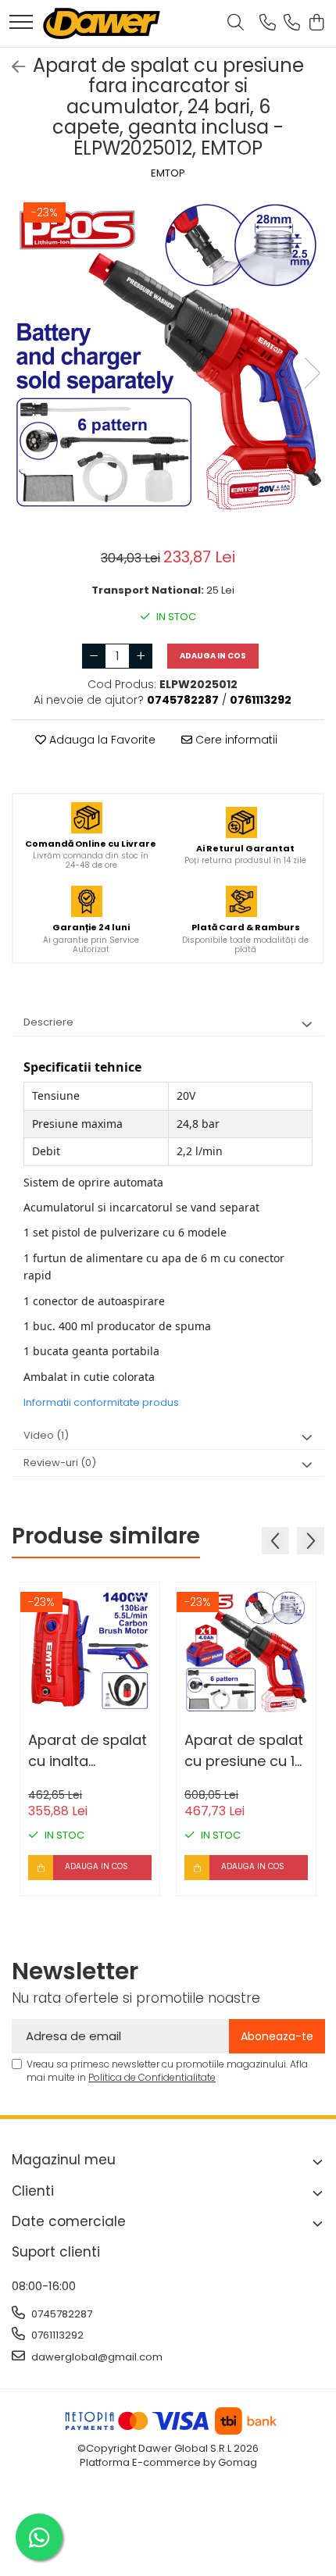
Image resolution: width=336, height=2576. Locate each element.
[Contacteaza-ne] (268, 23)
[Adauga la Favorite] (139, 1603)
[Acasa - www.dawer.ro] (102, 23)
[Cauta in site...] (236, 23)
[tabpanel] (168, 357)
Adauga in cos (213, 656)
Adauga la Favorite (101, 740)
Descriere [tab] (48, 1022)
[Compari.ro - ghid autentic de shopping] (168, 2539)
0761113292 (56, 2335)
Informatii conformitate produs (101, 1402)
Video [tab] (46, 1435)
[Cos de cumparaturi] (316, 23)
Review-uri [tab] (60, 1463)
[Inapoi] (12, 67)
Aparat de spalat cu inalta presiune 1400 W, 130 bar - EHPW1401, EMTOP (88, 1751)
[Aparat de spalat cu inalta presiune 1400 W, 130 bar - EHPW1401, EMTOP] (90, 1652)
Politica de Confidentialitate (152, 2077)
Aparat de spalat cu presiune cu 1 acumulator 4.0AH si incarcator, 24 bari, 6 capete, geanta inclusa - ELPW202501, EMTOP (244, 1751)
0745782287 (61, 2314)
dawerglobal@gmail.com (96, 2357)
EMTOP (168, 173)
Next (312, 373)
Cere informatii (235, 740)
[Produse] (21, 23)
